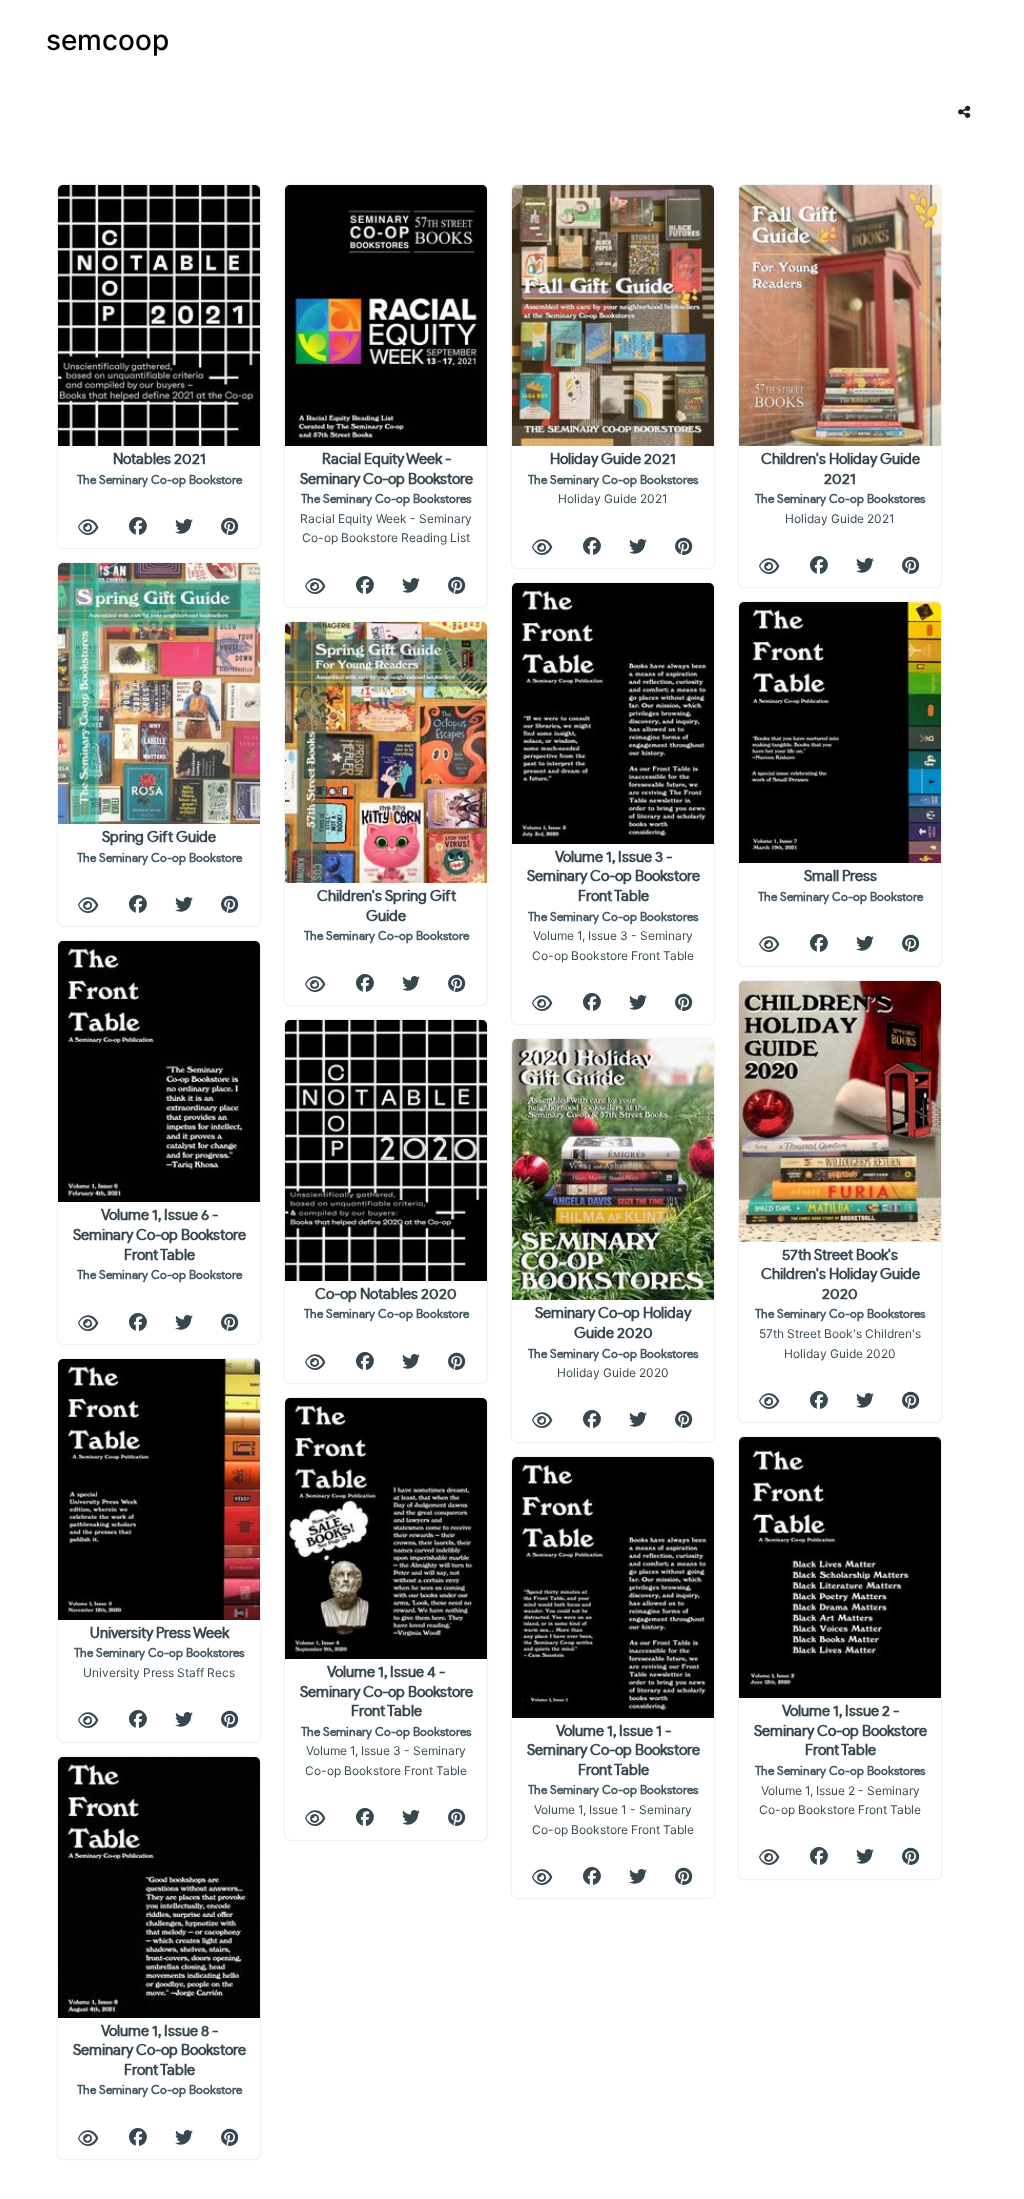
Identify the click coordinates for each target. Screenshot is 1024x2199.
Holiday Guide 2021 (613, 479)
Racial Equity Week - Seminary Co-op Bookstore (386, 498)
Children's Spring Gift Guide (386, 915)
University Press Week (159, 1653)
